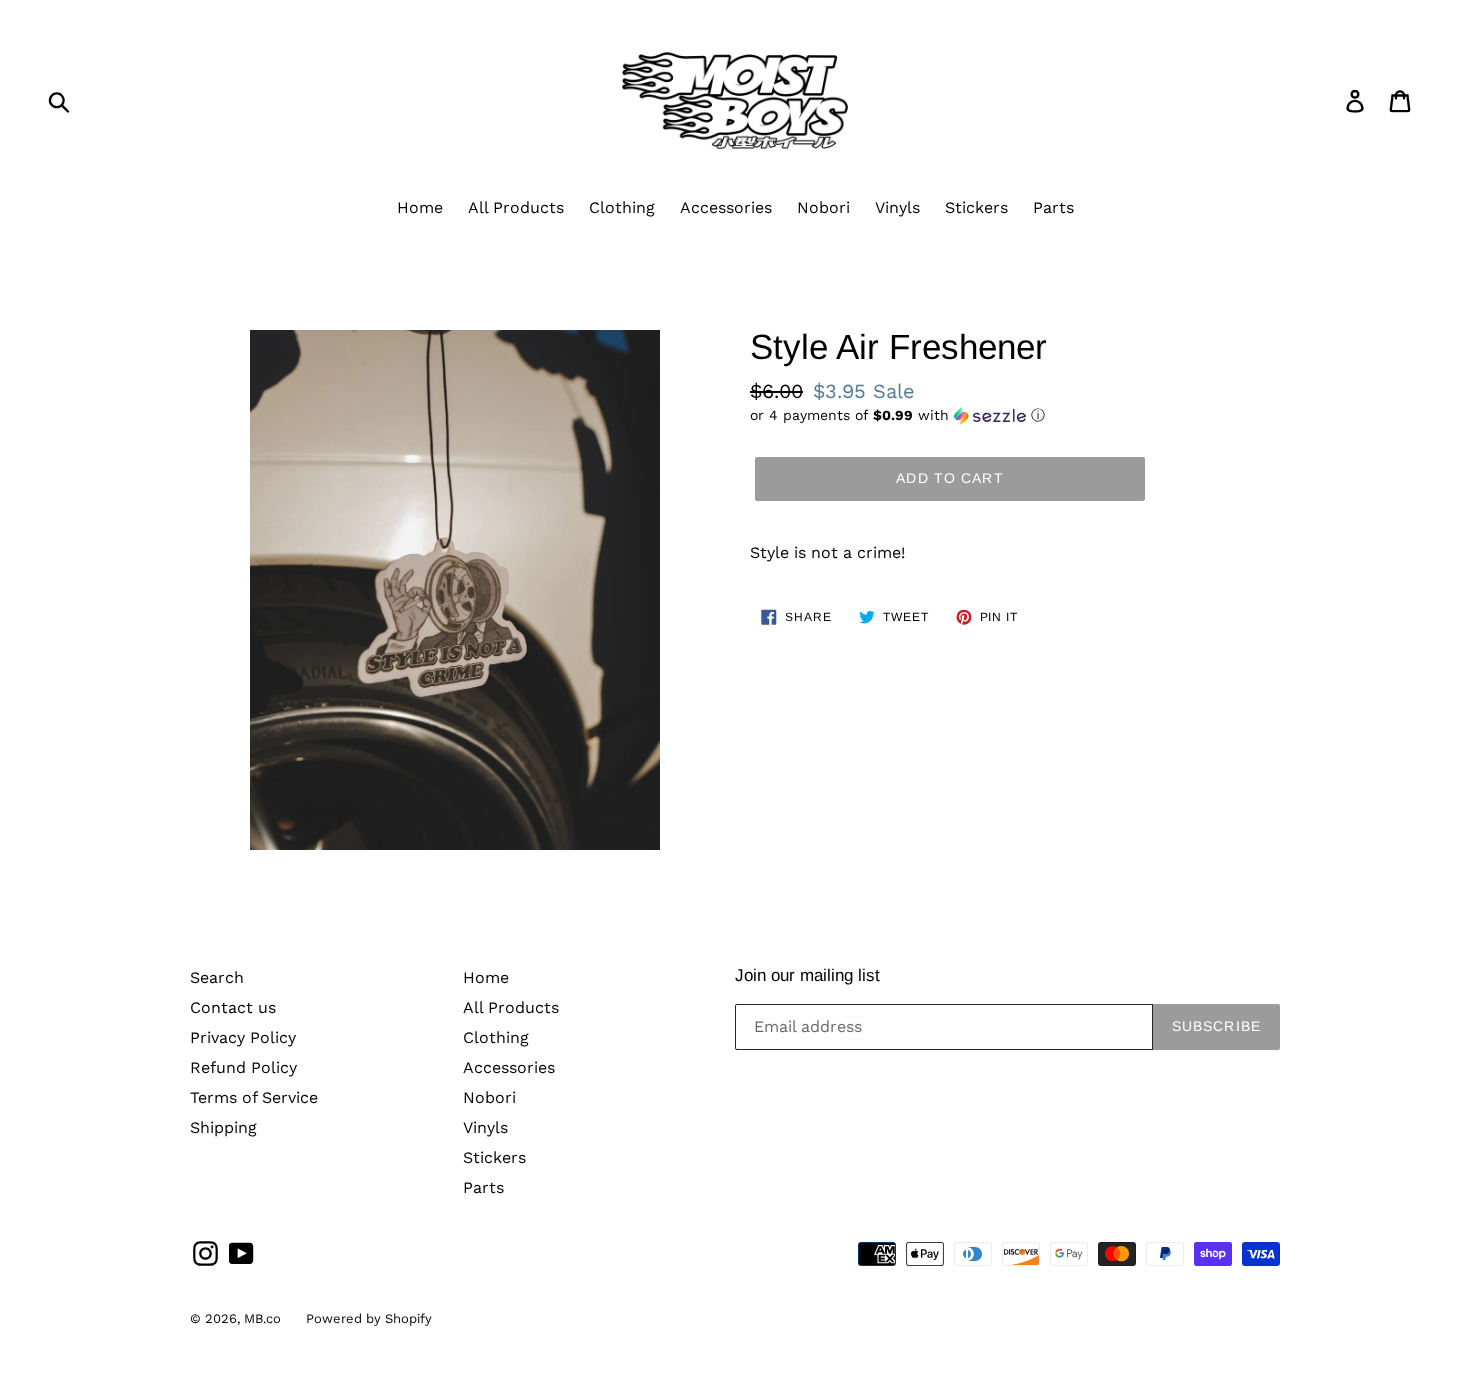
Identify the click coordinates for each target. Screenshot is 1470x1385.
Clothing (622, 207)
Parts (1053, 207)
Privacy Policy (243, 1037)
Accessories (726, 207)
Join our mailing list (807, 975)
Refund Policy (243, 1067)
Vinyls (897, 207)
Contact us (233, 1007)
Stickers (976, 207)
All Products (516, 207)
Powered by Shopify (369, 1318)
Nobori (823, 207)
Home (420, 207)
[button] (1015, 415)
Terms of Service (254, 1097)
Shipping (223, 1127)
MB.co (262, 1318)
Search (217, 977)
